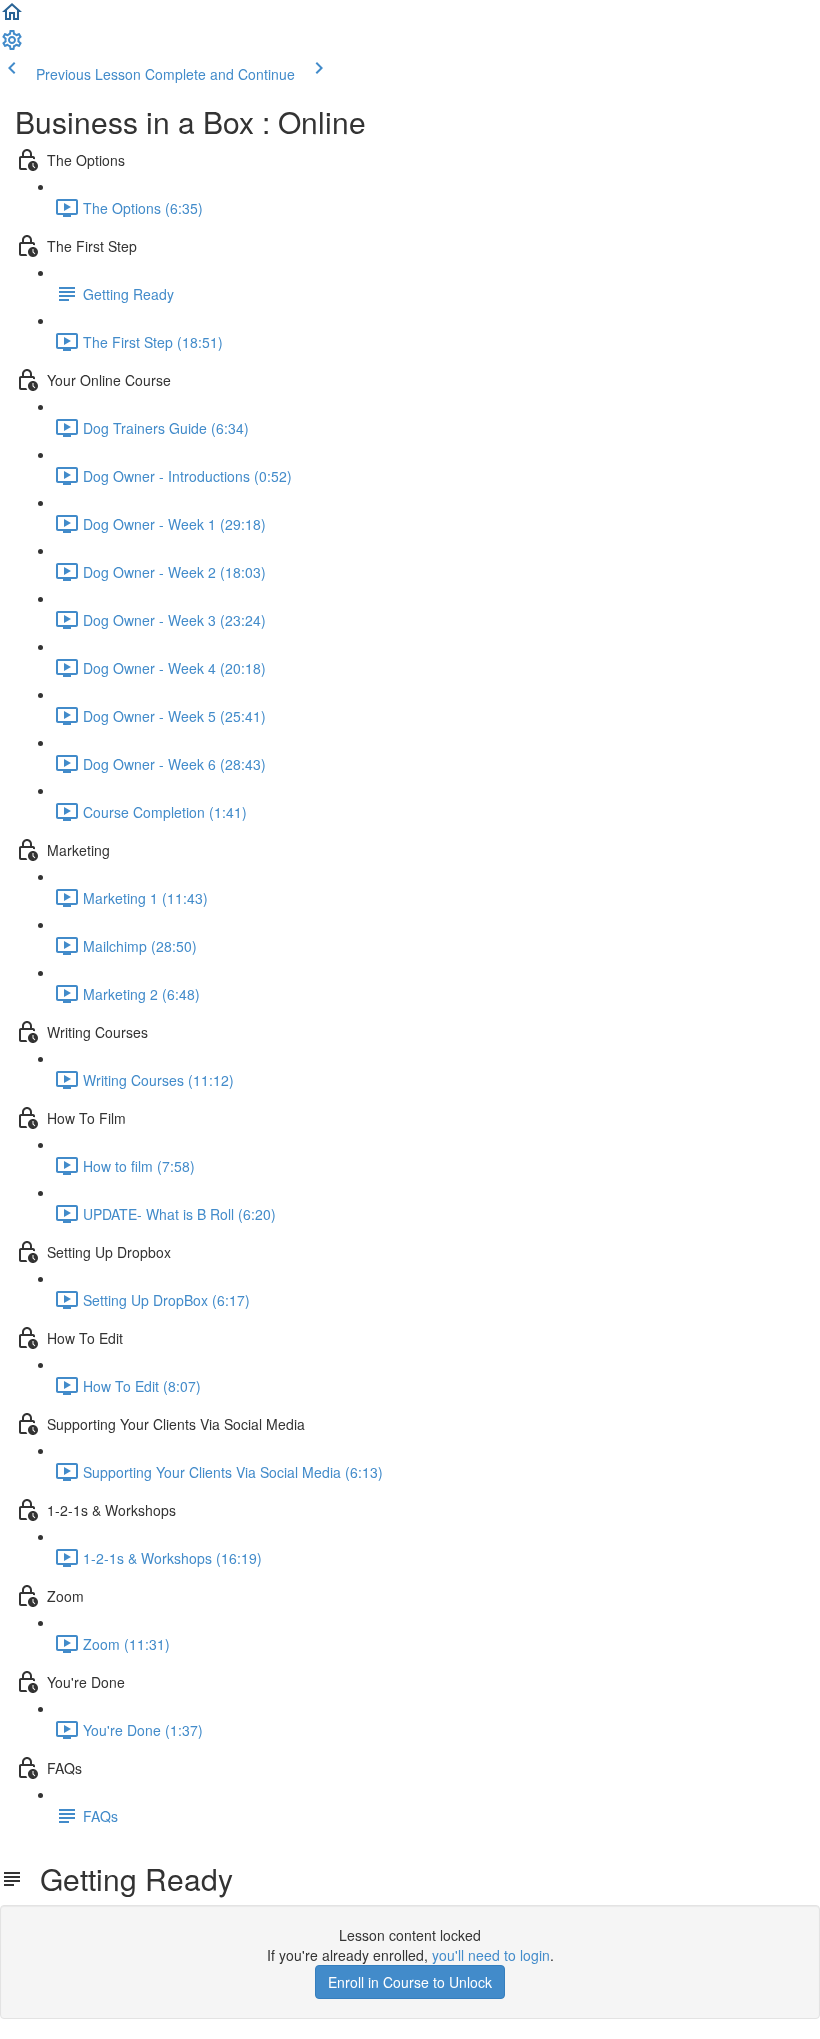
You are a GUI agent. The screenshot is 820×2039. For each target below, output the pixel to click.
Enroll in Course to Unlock (410, 1982)
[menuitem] (12, 46)
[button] (12, 18)
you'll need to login (491, 1955)
